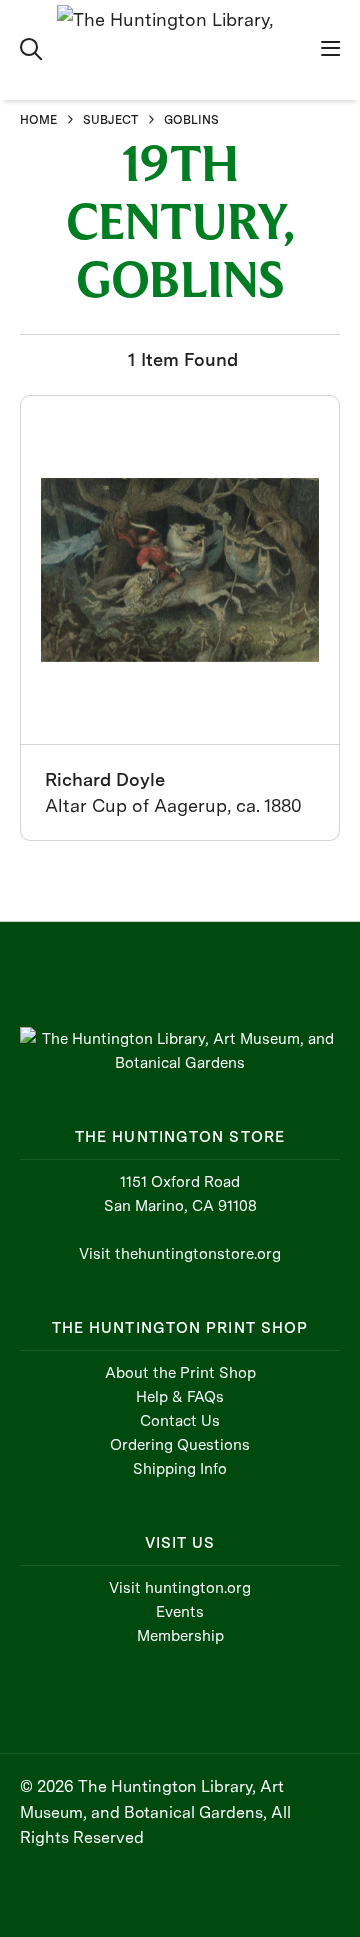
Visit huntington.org (180, 1588)
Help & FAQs (180, 1397)
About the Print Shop (180, 1373)
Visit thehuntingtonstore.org (180, 1254)
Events (180, 1612)
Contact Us (180, 1421)
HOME (38, 120)
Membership (180, 1636)
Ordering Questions (180, 1445)
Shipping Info (180, 1469)
